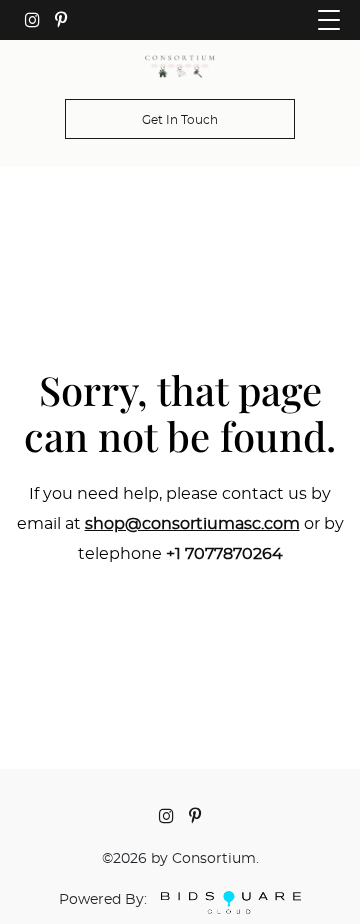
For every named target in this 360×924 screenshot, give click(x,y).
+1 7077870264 (224, 554)
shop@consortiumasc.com (192, 524)
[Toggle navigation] (329, 20)
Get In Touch (180, 120)
